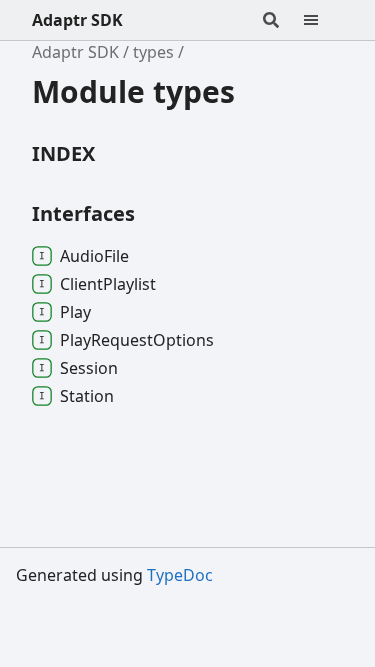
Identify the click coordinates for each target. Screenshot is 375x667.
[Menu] (323, 20)
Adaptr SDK (77, 20)
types (153, 52)
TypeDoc (180, 575)
